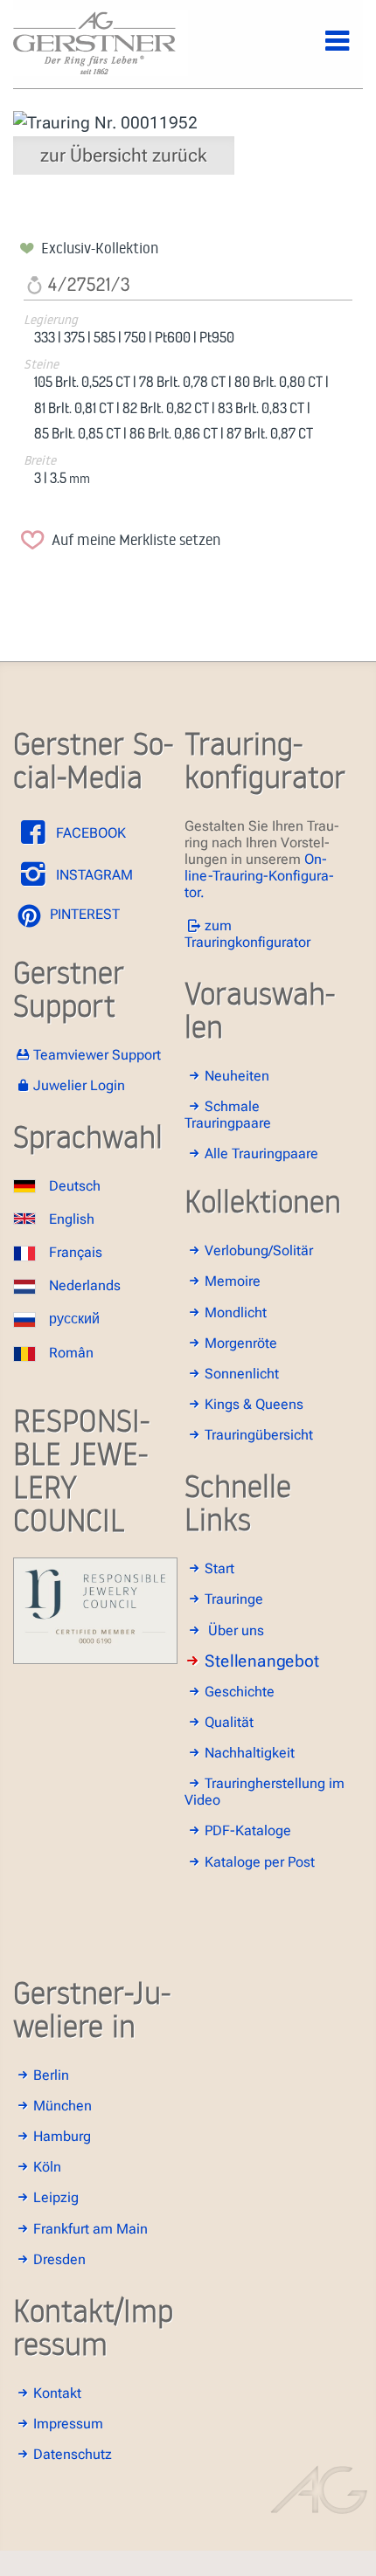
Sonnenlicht (242, 1374)
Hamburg (62, 2136)
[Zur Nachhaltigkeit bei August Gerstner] (95, 1659)
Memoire (233, 1281)
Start (219, 1568)
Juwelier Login (79, 1085)
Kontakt (57, 2393)
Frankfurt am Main (91, 2229)
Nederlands (85, 1285)
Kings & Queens (254, 1404)
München (63, 2106)
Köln (47, 2167)
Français (76, 1252)
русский (74, 1319)
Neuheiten (237, 1076)
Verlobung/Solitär (259, 1250)
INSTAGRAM (93, 875)
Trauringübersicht (259, 1435)
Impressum (68, 2424)
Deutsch (75, 1186)
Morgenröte (241, 1343)
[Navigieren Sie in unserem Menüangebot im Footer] (323, 51)
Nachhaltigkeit (250, 1753)
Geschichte (240, 1692)
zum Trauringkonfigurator (247, 934)
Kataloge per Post (260, 1862)
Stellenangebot (262, 1661)
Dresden (59, 2259)
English (72, 1219)
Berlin (51, 2075)
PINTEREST (83, 914)
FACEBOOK (89, 833)
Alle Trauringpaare (261, 1153)
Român (71, 1353)
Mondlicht (236, 1312)
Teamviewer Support (97, 1055)
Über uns (236, 1630)
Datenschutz (73, 2454)
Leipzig (56, 2197)
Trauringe (234, 1599)
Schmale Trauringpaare (228, 1115)
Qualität (229, 1722)
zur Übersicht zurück (124, 155)
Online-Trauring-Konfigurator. (259, 876)
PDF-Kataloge (248, 1830)
